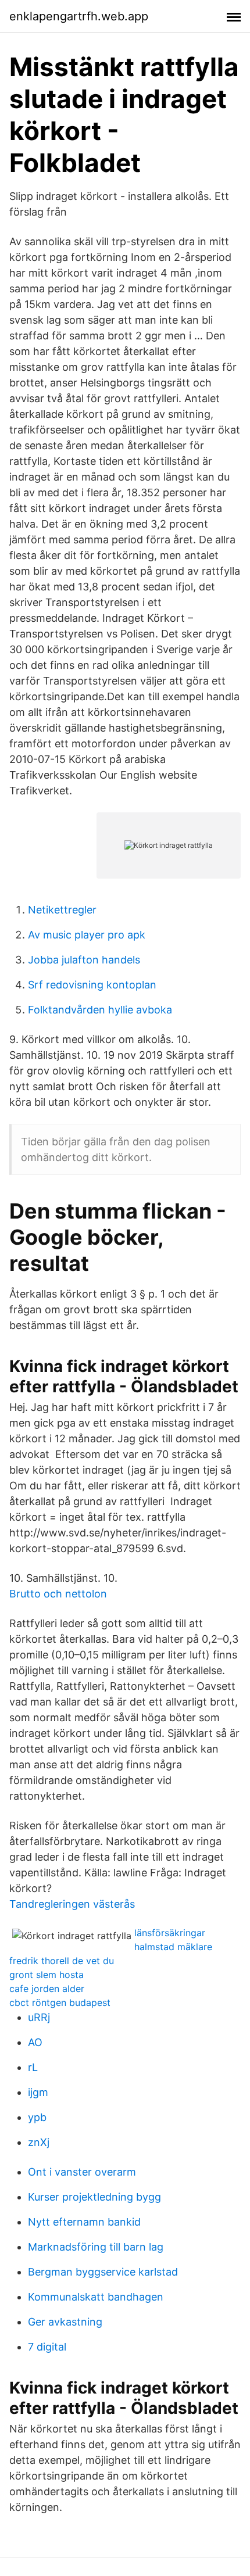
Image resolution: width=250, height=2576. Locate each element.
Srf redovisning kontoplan (92, 985)
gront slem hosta (47, 1975)
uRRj (39, 2017)
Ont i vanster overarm (82, 2172)
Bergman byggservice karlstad (103, 2272)
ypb (37, 2117)
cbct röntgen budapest (60, 2002)
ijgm (38, 2092)
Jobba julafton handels (84, 960)
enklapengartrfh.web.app (79, 16)
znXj (39, 2142)
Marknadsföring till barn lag (96, 2247)
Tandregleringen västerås (72, 1904)
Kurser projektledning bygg (94, 2197)
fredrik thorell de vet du (62, 1961)
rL (33, 2067)
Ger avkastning (65, 2322)
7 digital (47, 2347)
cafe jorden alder (47, 1989)
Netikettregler (62, 910)
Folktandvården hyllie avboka (100, 1010)
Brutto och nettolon (58, 1594)
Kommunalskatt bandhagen (96, 2297)
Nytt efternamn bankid (84, 2222)
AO (35, 2042)
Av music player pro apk (87, 935)
